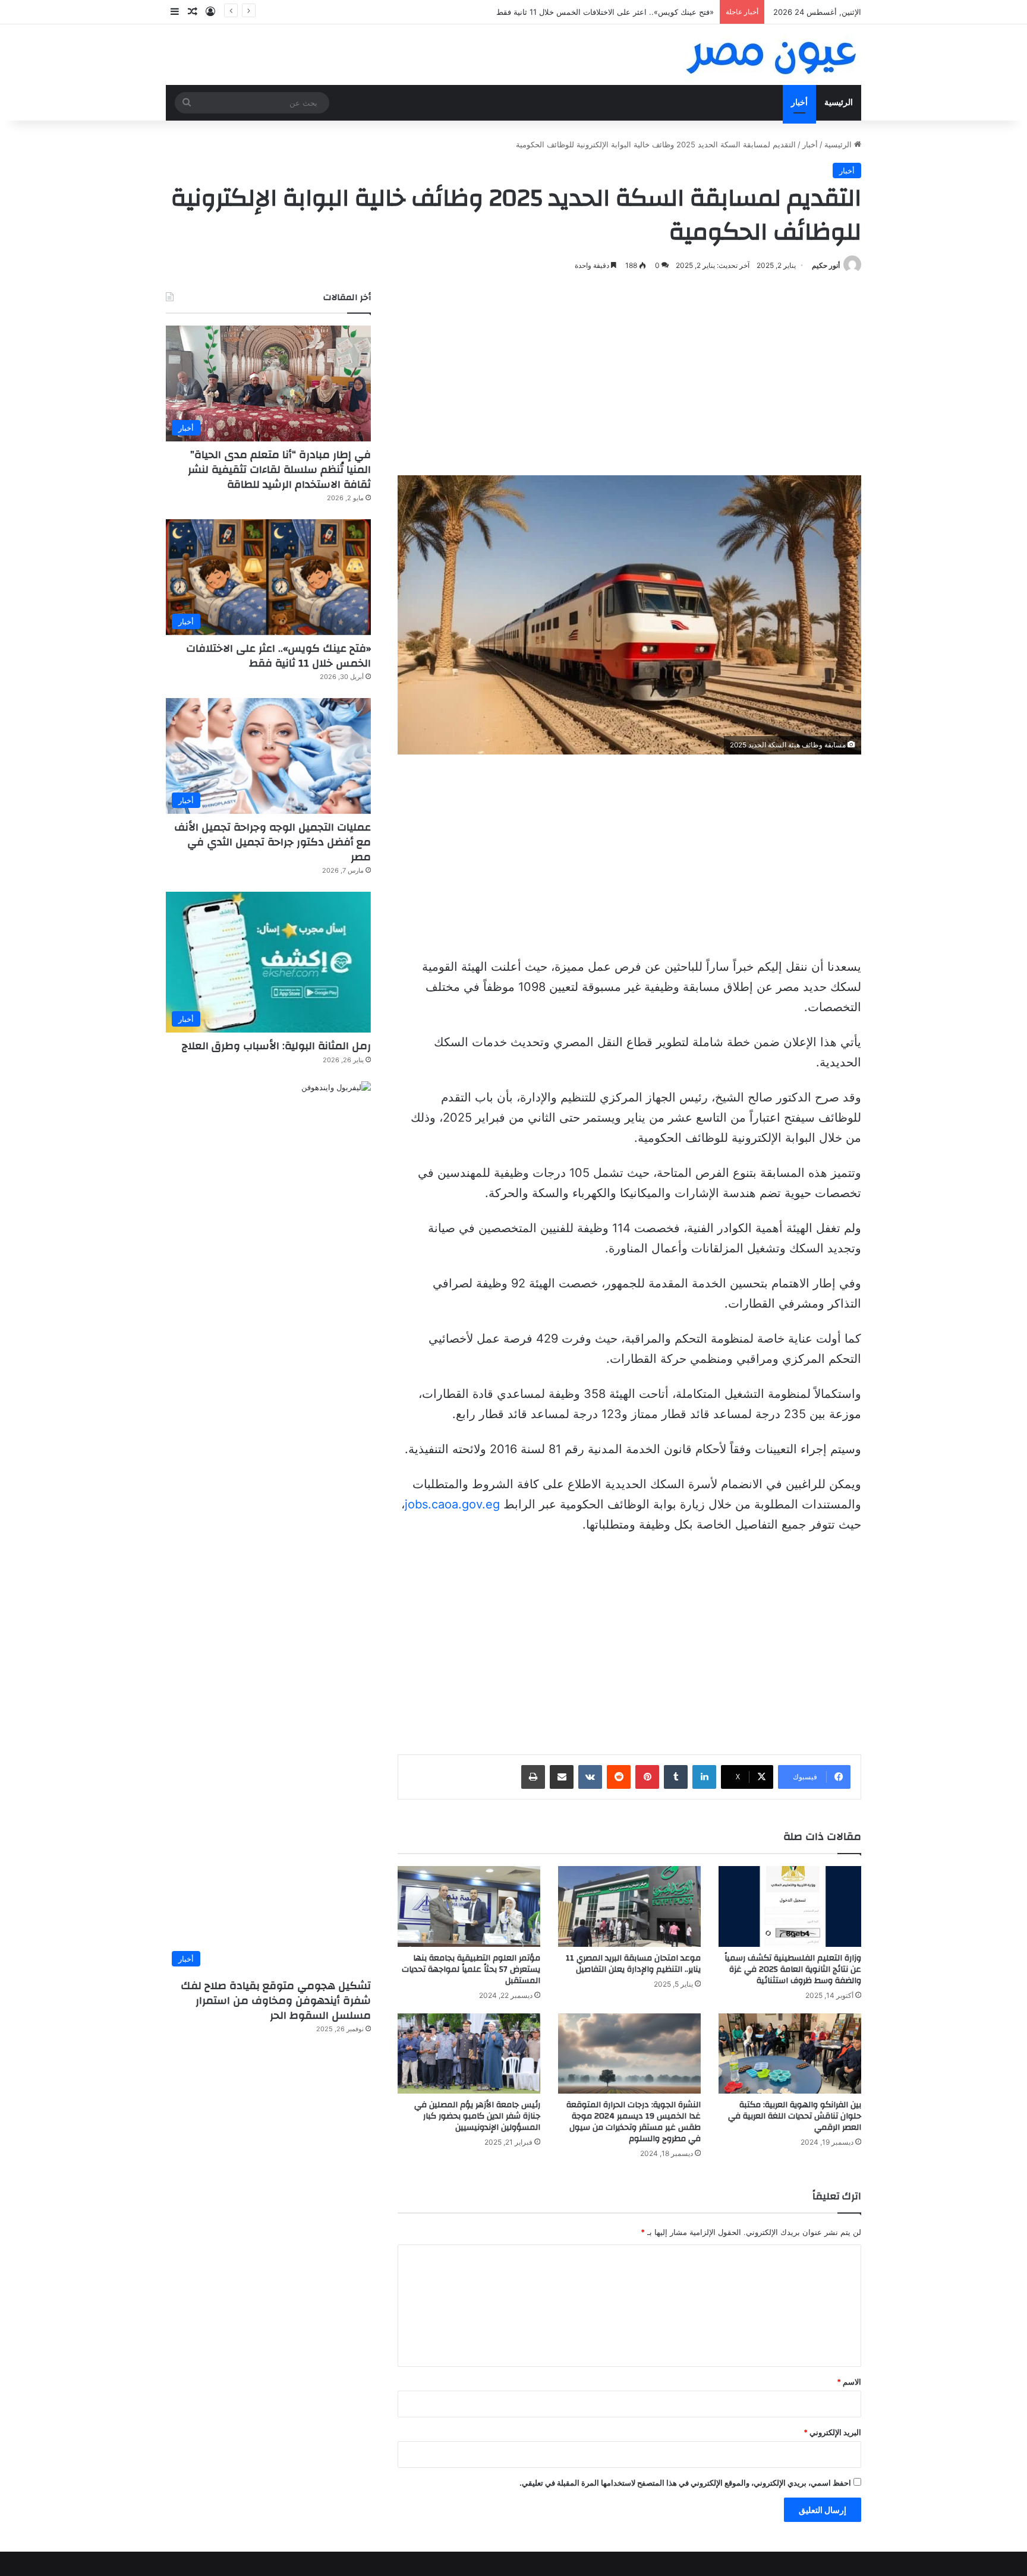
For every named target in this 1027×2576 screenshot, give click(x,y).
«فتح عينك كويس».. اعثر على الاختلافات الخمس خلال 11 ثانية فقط (278, 656)
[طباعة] (533, 1777)
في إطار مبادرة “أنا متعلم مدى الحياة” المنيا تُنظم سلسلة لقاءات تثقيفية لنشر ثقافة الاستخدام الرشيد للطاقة (279, 470)
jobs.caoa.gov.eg (452, 1504)
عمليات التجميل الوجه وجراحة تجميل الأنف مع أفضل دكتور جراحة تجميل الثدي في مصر (272, 842)
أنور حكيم (826, 265)
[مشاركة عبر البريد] (562, 1777)
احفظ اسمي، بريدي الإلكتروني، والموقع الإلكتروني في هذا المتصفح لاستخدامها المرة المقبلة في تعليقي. (685, 2483)
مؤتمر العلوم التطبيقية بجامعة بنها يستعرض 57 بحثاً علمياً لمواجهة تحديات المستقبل (471, 1969)
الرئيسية (839, 102)
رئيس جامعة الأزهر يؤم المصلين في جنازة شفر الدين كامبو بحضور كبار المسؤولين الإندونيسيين (477, 2116)
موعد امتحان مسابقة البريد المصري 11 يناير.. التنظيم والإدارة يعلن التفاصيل (633, 1964)
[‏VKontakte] (590, 1777)
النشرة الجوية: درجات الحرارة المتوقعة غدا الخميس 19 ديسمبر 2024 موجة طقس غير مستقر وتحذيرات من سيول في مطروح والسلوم (634, 2122)
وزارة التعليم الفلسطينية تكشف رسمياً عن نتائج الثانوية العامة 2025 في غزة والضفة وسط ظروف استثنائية (793, 1969)
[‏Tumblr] (676, 1777)
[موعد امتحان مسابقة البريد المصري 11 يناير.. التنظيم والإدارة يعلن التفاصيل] (629, 1906)
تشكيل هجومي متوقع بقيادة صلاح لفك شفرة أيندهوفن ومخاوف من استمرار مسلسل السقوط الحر (276, 2001)
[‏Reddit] (619, 1777)
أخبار (799, 102)
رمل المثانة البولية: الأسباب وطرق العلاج (276, 1046)
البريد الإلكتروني (832, 2432)
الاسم (849, 2382)
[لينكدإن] (704, 1777)
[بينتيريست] (647, 1777)
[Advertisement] (629, 374)
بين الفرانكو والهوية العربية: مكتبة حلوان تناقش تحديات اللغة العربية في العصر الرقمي (795, 2116)
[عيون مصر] (772, 55)
